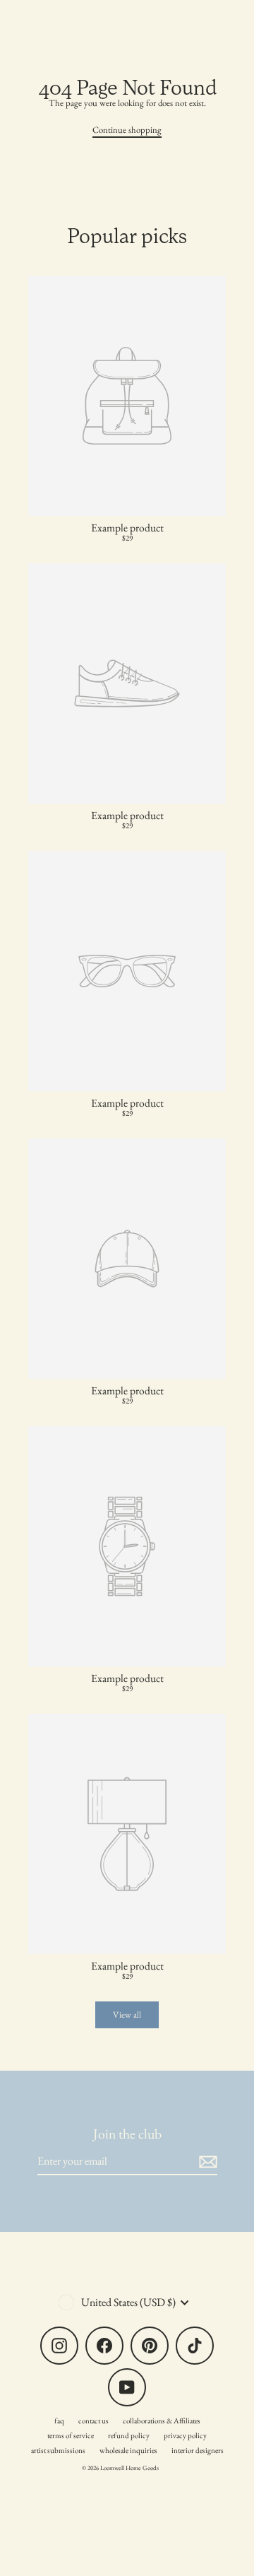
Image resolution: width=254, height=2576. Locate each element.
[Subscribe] (206, 2162)
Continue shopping (127, 130)
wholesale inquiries (128, 2450)
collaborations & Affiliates (162, 2421)
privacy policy (185, 2435)
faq (59, 2421)
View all (127, 2015)
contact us (93, 2421)
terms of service (71, 2435)
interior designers (198, 2450)
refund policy (129, 2435)
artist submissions (58, 2450)
